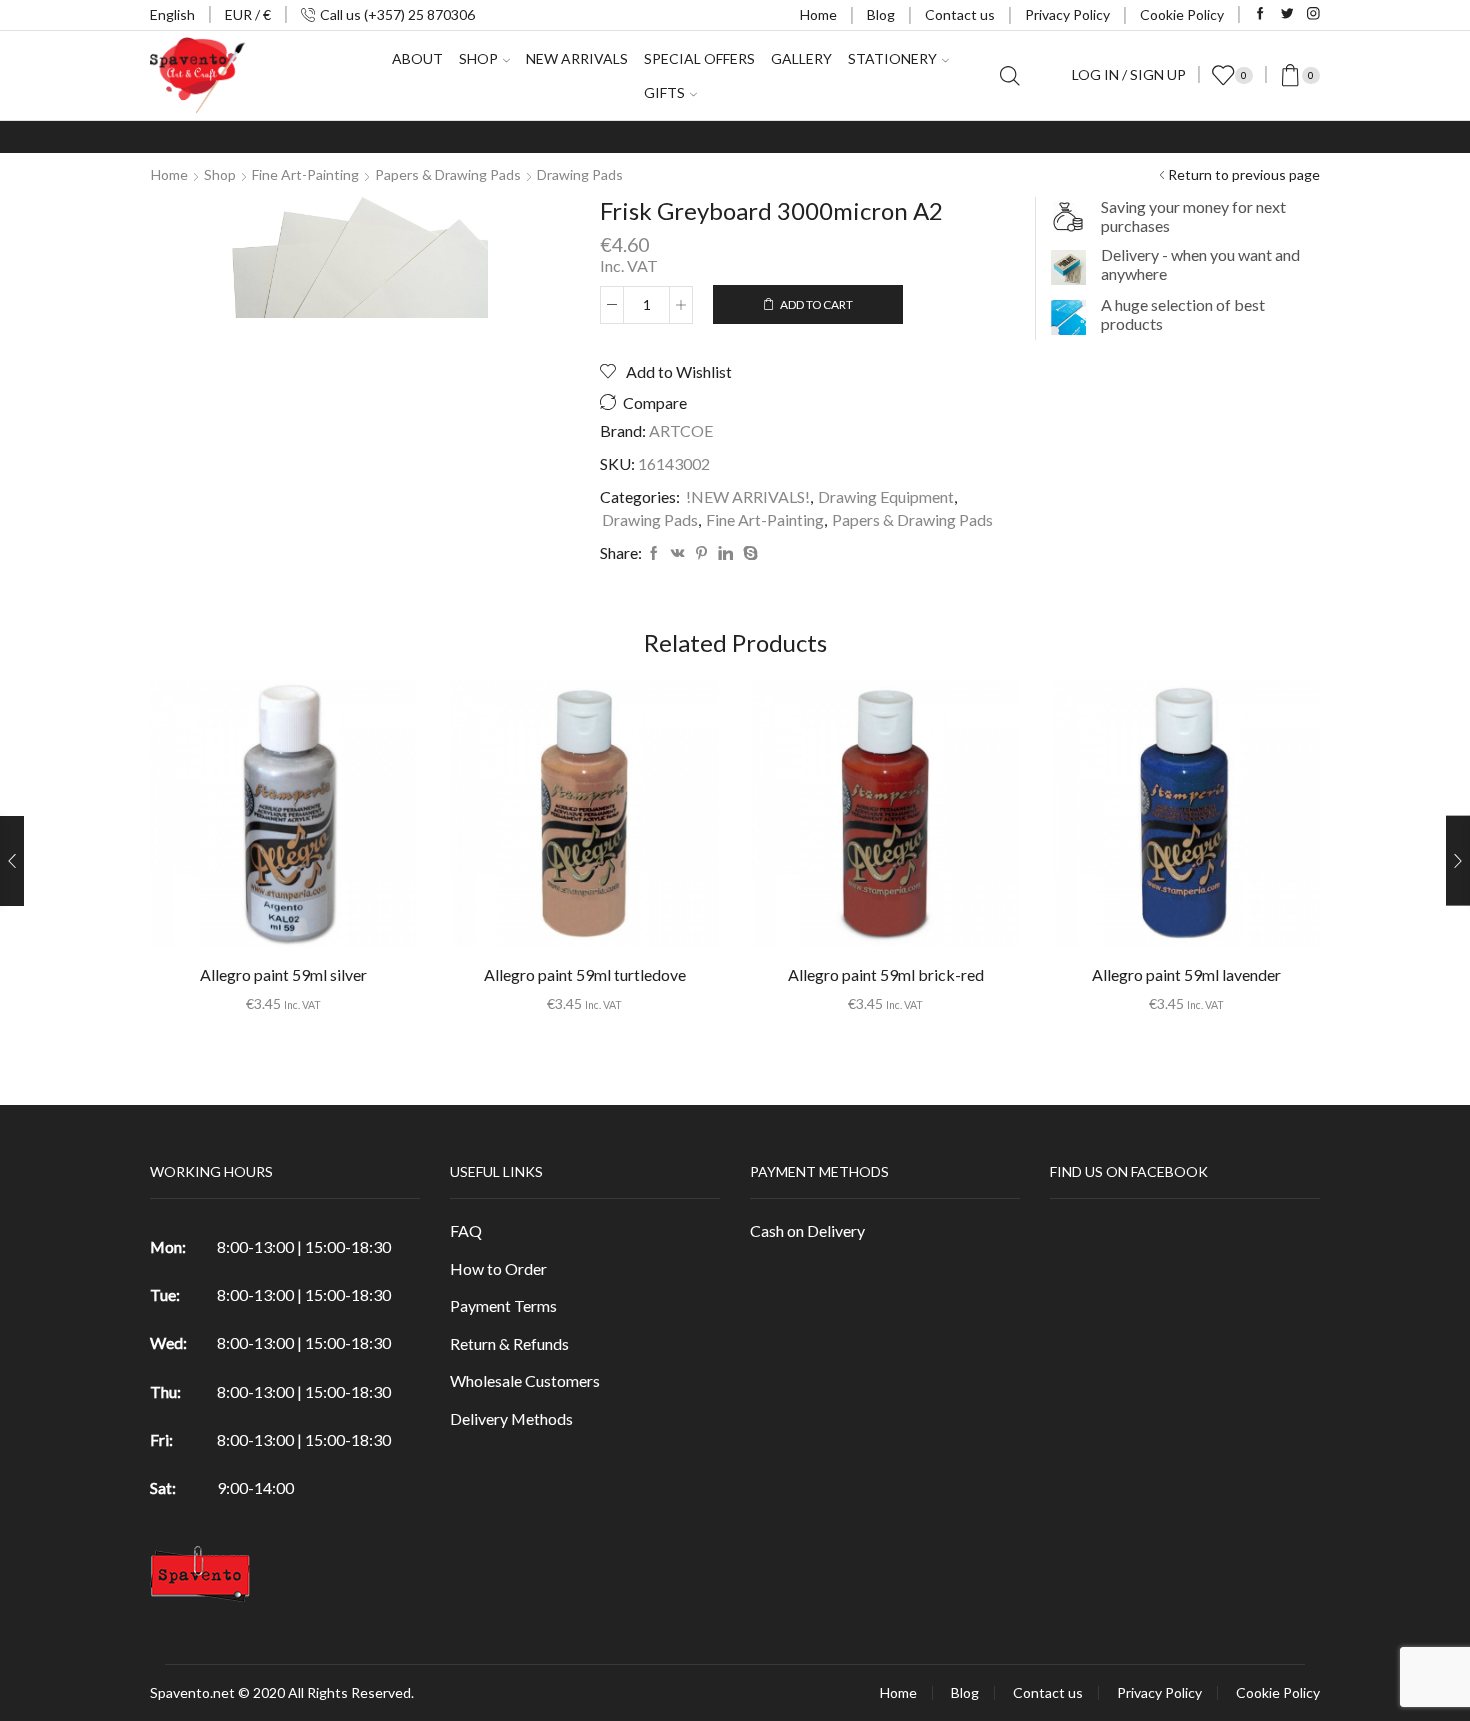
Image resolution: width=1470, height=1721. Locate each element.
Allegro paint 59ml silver (283, 974)
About (417, 58)
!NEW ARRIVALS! (748, 496)
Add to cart (816, 304)
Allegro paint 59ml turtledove (585, 974)
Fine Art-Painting (305, 174)
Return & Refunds (509, 1343)
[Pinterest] (701, 553)
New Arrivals (577, 58)
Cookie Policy (1182, 14)
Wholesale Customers (525, 1380)
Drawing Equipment (886, 496)
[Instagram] (1313, 14)
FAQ (466, 1230)
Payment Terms (503, 1305)
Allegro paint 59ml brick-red (886, 974)
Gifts (664, 92)
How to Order (498, 1268)
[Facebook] (1260, 14)
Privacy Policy (1067, 14)
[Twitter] (1287, 14)
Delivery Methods (511, 1418)
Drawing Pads (580, 174)
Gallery (801, 58)
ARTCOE (681, 430)
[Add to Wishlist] (243, 821)
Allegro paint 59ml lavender (1186, 974)
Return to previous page (1244, 174)
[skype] (748, 553)
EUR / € (248, 14)
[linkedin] (725, 553)
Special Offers (699, 58)
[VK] (678, 553)
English (172, 14)
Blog (881, 14)
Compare (655, 403)
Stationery (892, 58)
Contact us (960, 14)
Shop (220, 174)
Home (818, 14)
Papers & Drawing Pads (448, 174)
